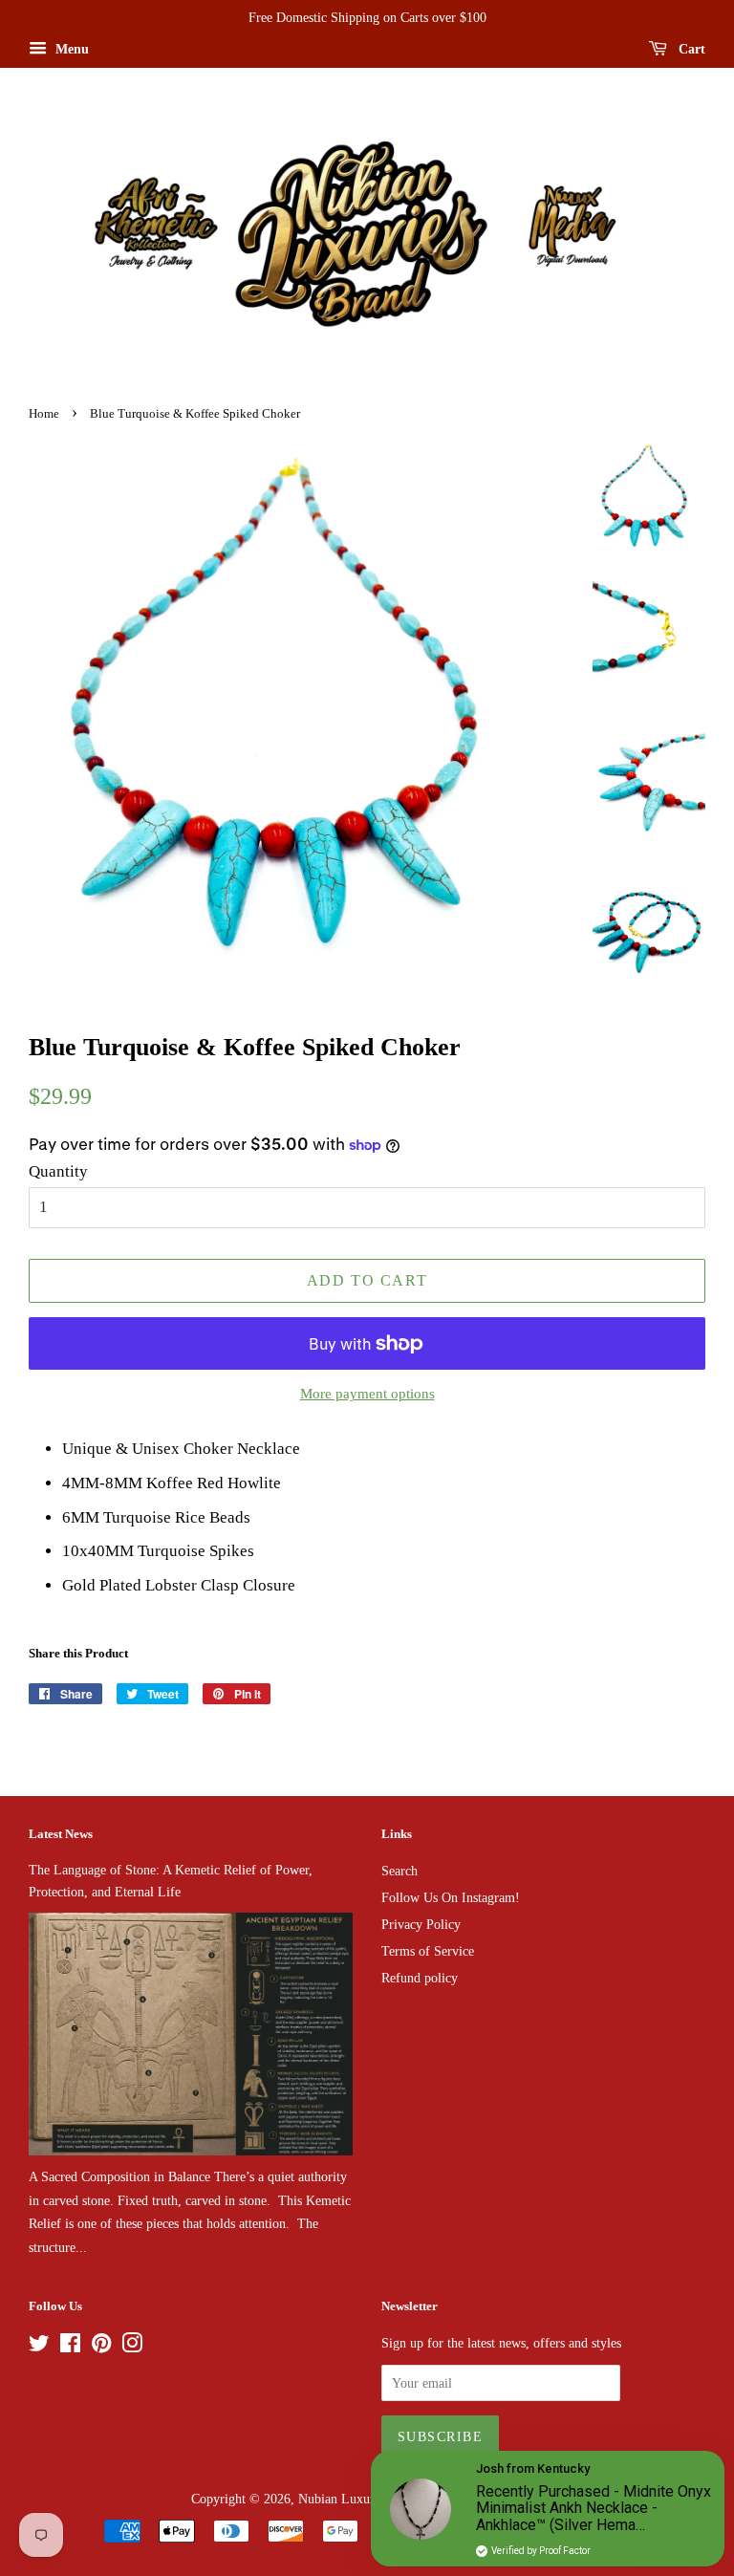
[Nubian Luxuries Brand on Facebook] (70, 2347)
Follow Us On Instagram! (451, 1897)
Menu (70, 49)
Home (44, 414)
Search (399, 1871)
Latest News (61, 1834)
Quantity (58, 1171)
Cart (690, 49)
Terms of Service (428, 1951)
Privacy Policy (421, 1924)
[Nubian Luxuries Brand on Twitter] (39, 2347)
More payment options (367, 1394)
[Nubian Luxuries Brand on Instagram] (132, 2347)
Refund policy (420, 1978)
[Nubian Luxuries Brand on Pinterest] (101, 2347)
